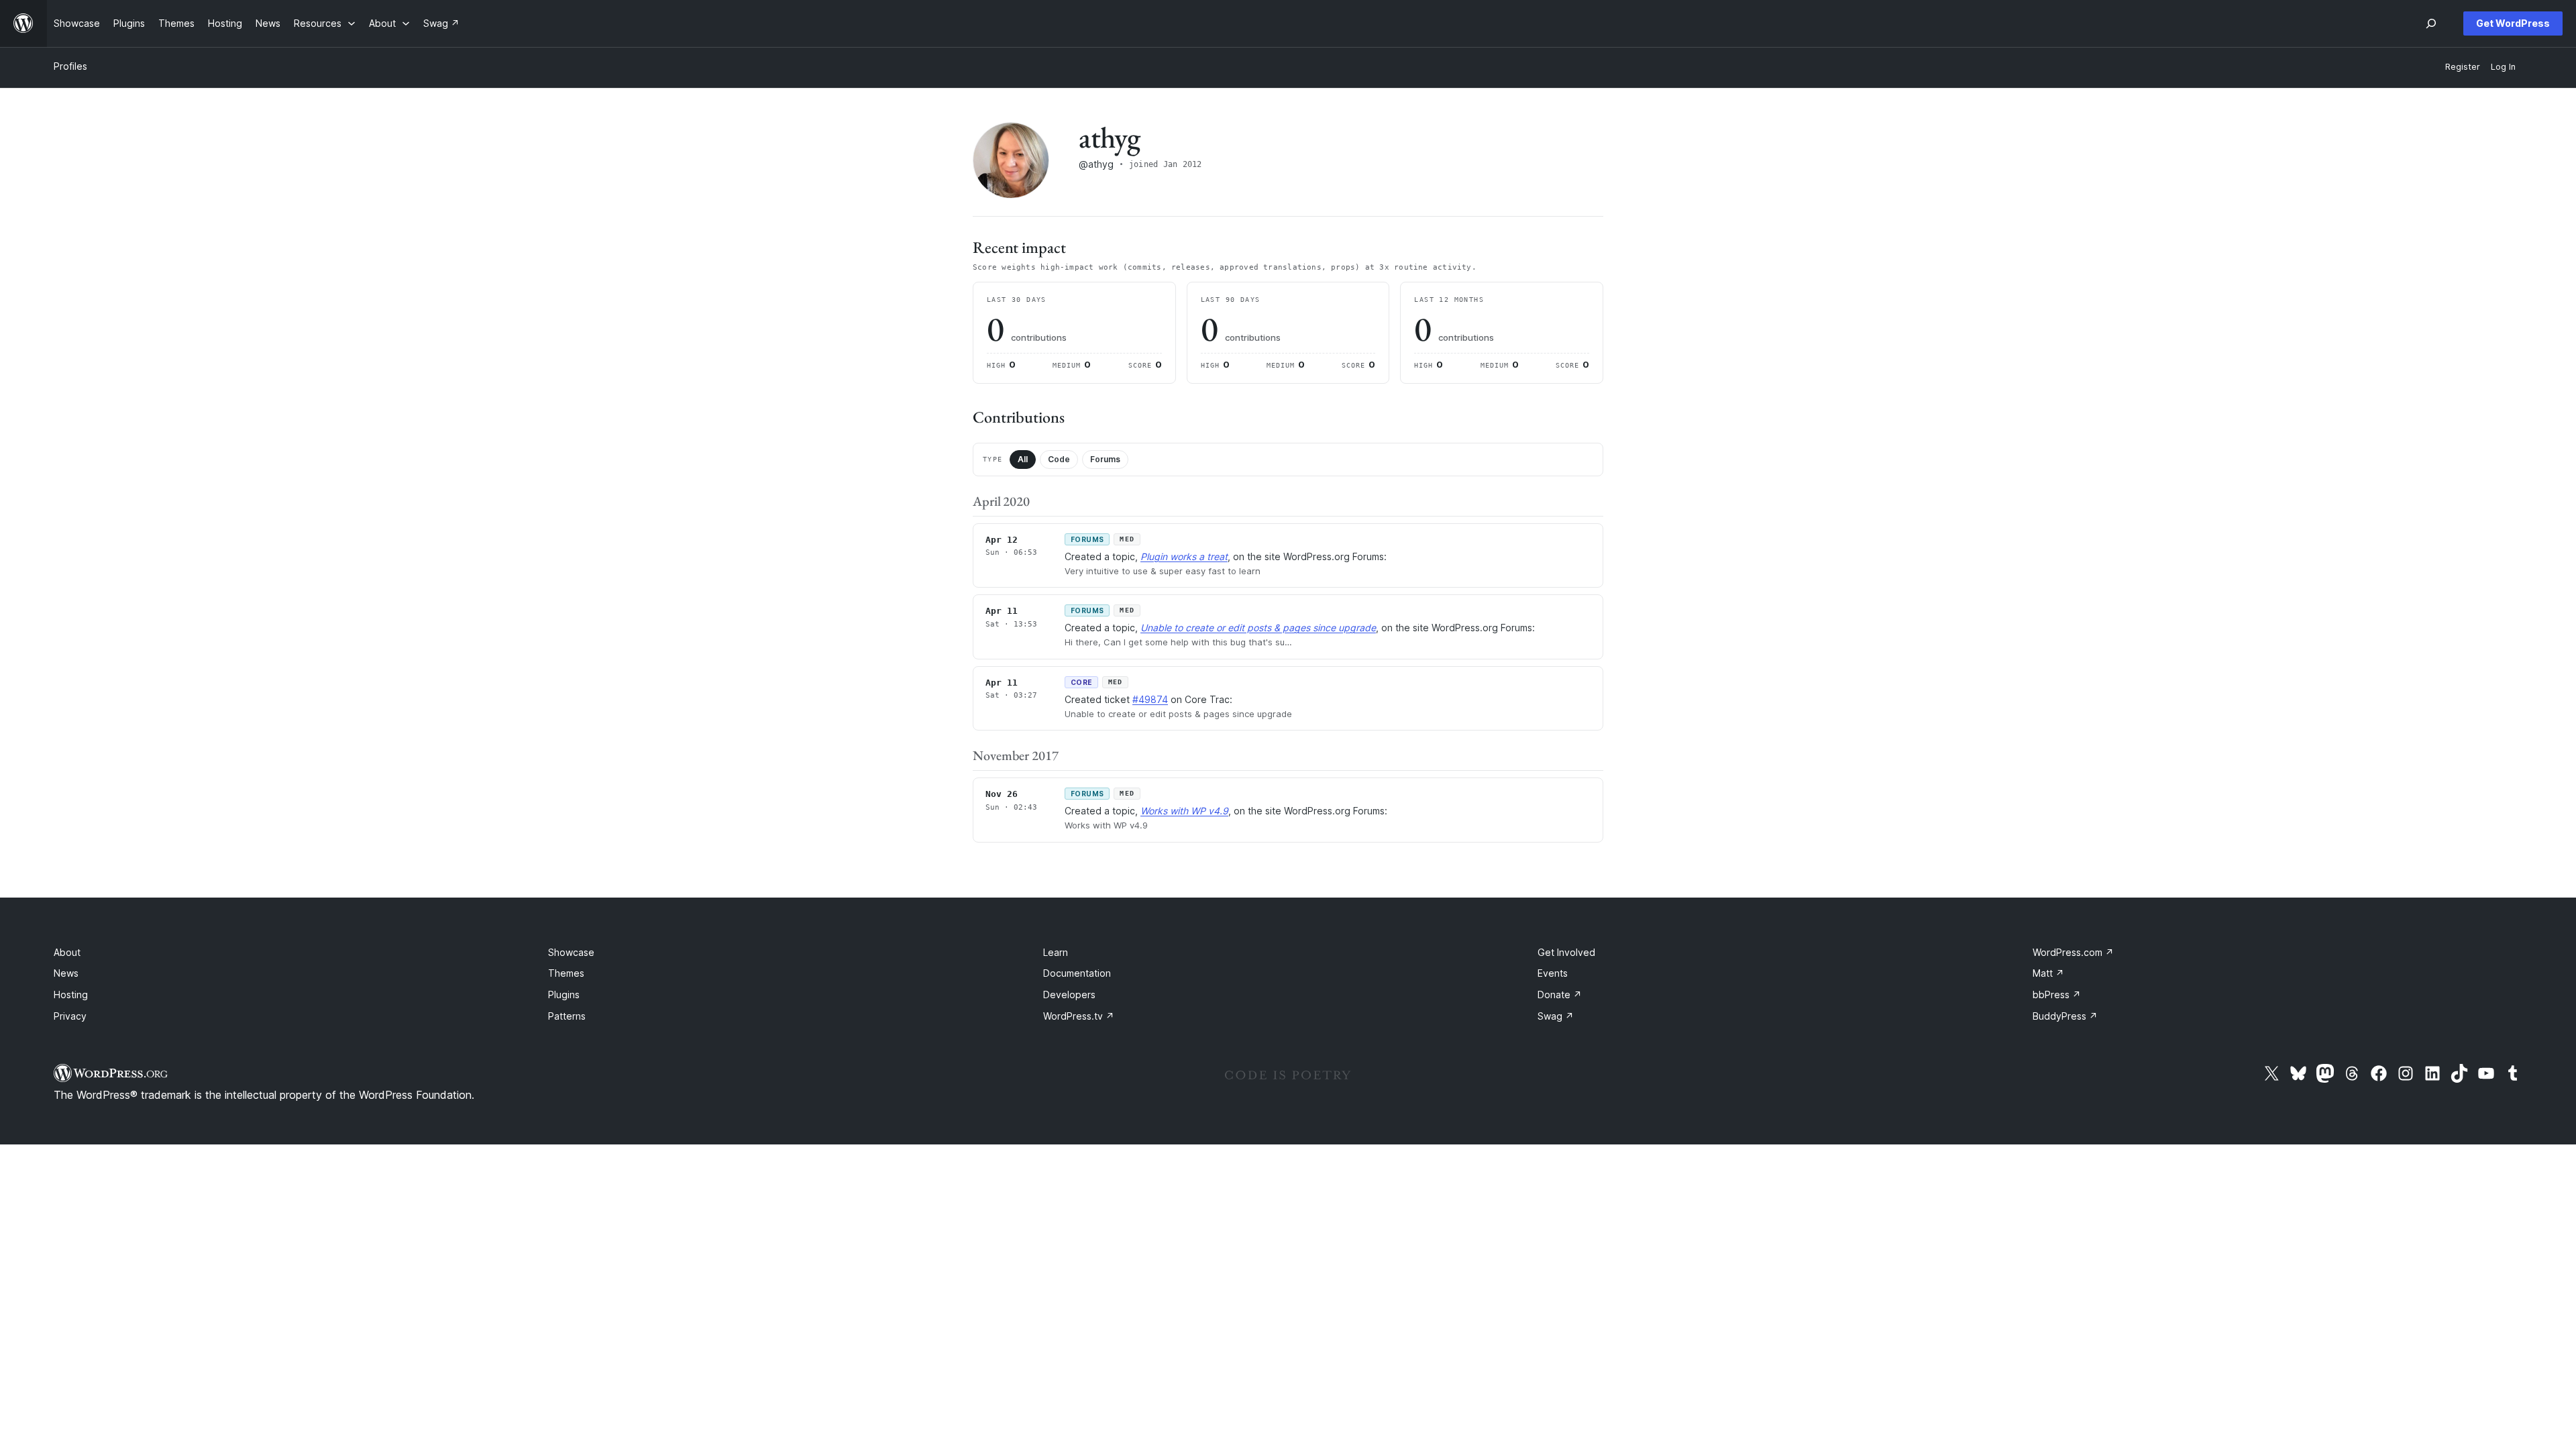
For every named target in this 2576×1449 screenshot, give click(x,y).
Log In (2503, 67)
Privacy (70, 1016)
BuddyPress (2065, 1016)
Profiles (70, 66)
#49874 (1150, 699)
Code (1059, 459)
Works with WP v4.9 (1184, 811)
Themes (566, 973)
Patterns (567, 1016)
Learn (1056, 952)
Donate (1560, 995)
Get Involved (1566, 952)
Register (2463, 67)
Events (1553, 973)
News (66, 973)
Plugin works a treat (1184, 556)
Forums (1105, 459)
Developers (1069, 995)
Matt (2048, 973)
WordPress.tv (1079, 1016)
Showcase (571, 952)
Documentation (1077, 973)
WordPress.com (2073, 952)
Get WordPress (2513, 23)
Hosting (71, 995)
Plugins (564, 995)
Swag (1556, 1016)
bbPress (2057, 995)
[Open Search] (2431, 23)
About (67, 952)
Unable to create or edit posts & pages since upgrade (1258, 628)
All (1023, 459)
